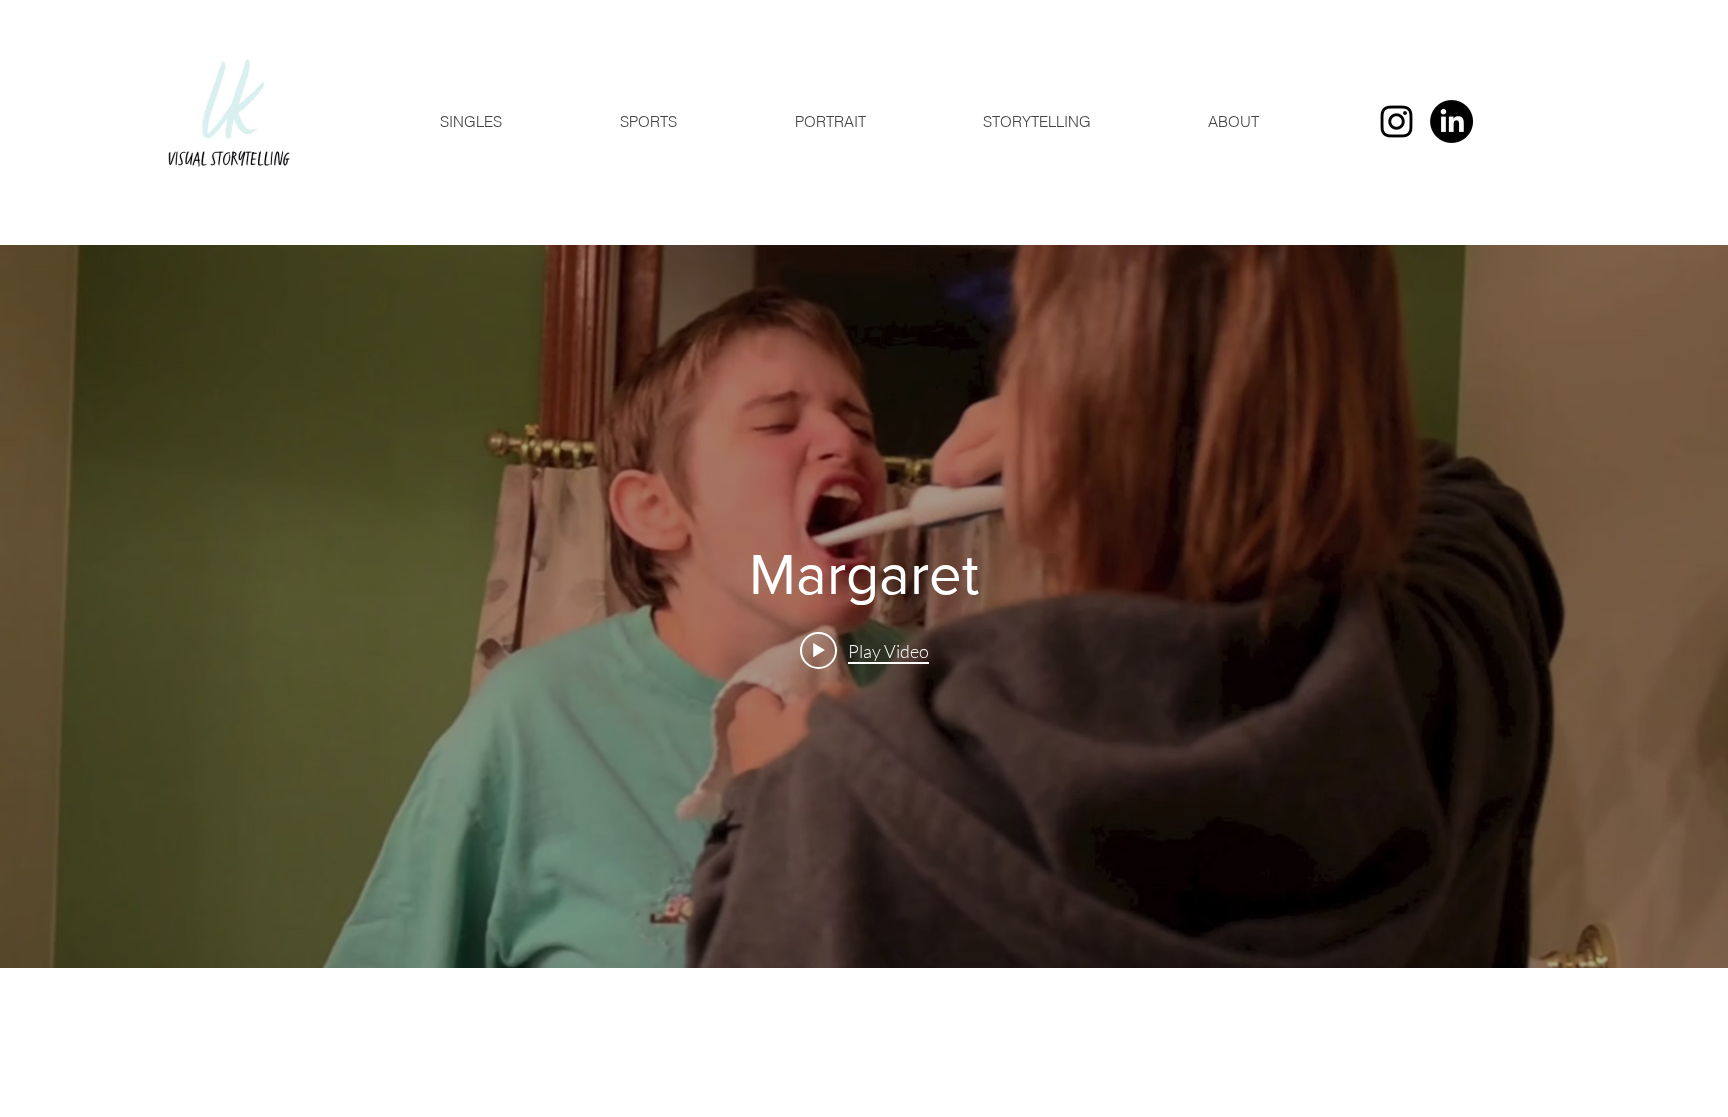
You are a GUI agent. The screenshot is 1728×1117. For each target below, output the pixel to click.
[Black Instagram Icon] (1396, 121)
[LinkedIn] (1451, 121)
